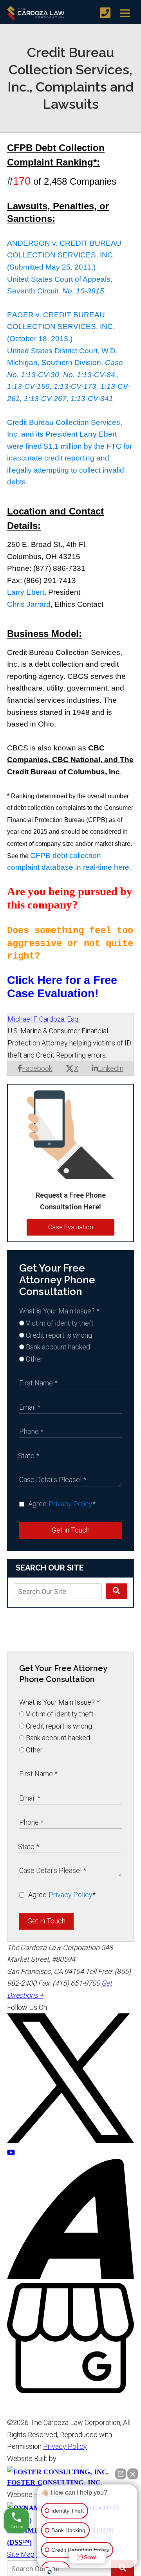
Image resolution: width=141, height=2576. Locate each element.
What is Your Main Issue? (59, 1311)
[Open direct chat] (121, 2474)
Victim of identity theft (59, 1323)
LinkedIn (111, 1068)
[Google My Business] (70, 2391)
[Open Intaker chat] (50, 2572)
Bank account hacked (57, 1347)
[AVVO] (70, 2276)
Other (33, 1359)
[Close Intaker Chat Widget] (133, 2474)
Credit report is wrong (58, 1335)
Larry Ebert (26, 592)
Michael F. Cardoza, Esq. (43, 1019)
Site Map (21, 2554)
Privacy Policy (70, 1504)
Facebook (37, 1068)
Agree (62, 1504)
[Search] (117, 1591)
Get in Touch (71, 1530)
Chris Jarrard (29, 604)
